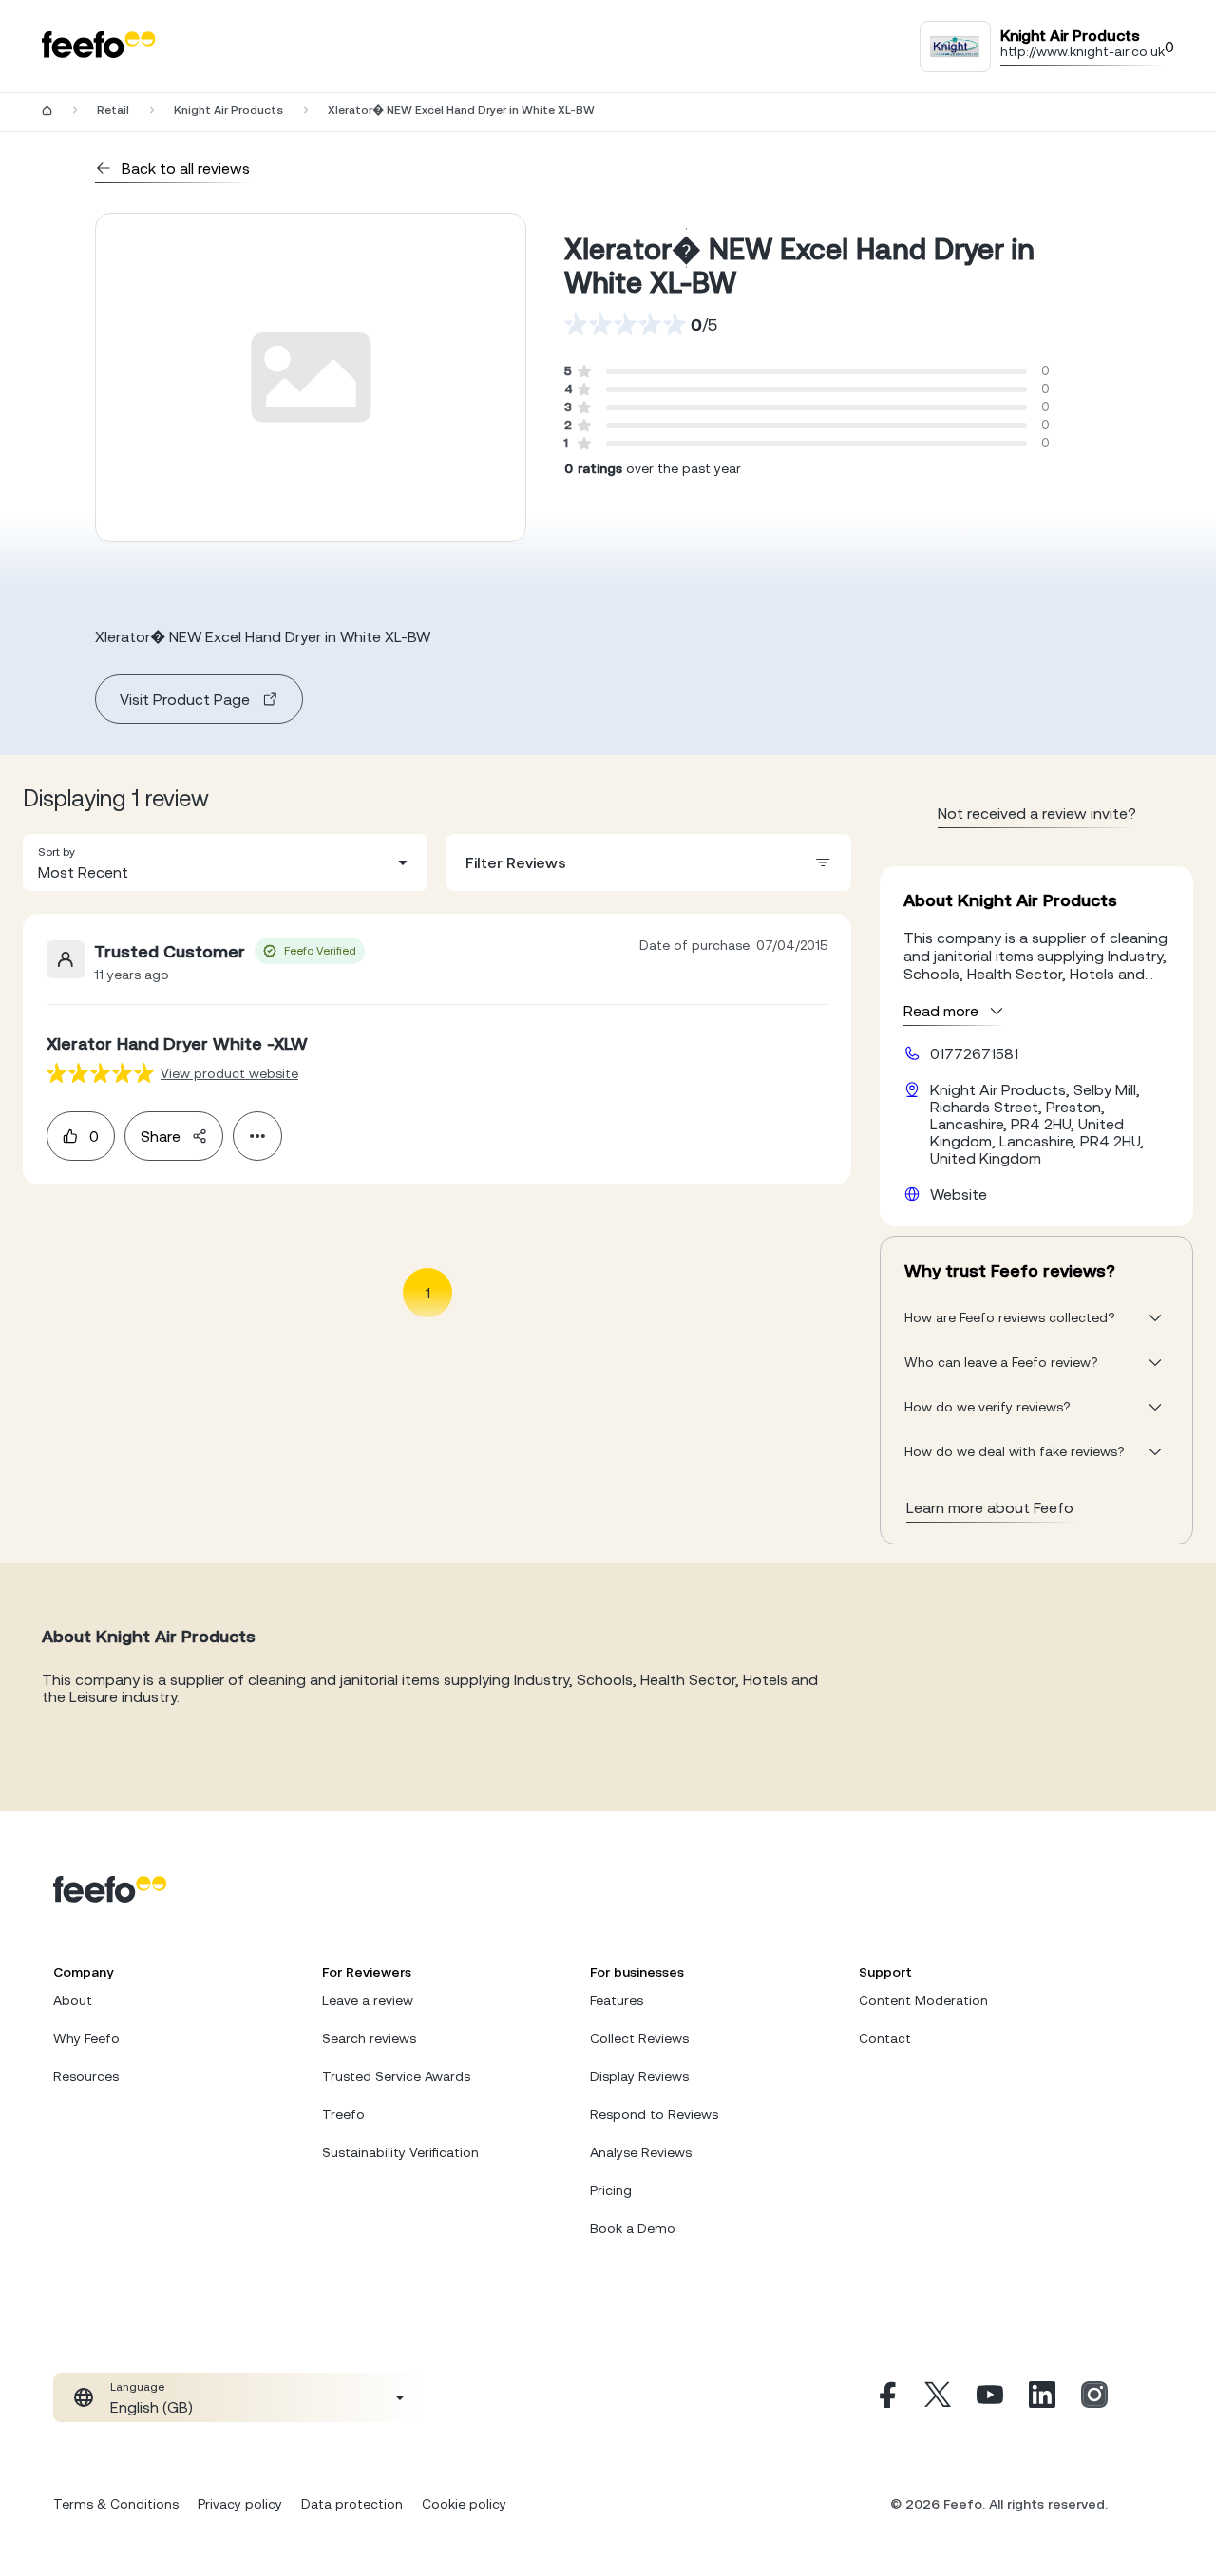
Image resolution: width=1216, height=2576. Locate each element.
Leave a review (368, 2000)
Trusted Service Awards (396, 2076)
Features (617, 2000)
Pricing (611, 2190)
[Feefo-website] (99, 46)
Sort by (57, 852)
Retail (113, 110)
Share (161, 1136)
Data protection (352, 2504)
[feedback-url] (100, 1073)
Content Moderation (923, 2000)
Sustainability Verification (400, 2152)
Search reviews (369, 2038)
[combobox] (225, 862)
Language (137, 2387)
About (73, 2000)
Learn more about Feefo (990, 1507)
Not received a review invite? (1037, 813)
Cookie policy (464, 2504)
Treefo (343, 2114)
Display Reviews (639, 2076)
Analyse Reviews (641, 2152)
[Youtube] (990, 2397)
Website (959, 1194)
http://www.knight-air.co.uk (1083, 51)
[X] (938, 2397)
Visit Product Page (185, 699)
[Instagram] (1094, 2397)
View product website (229, 1073)
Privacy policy (240, 2504)
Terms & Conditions (116, 2504)
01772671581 (974, 1053)
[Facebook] (885, 2397)
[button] (225, 862)
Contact (885, 2038)
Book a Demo (633, 2228)
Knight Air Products (228, 110)
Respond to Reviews (654, 2114)
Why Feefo (86, 2038)
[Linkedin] (1042, 2397)
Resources (86, 2076)
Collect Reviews (639, 2038)
